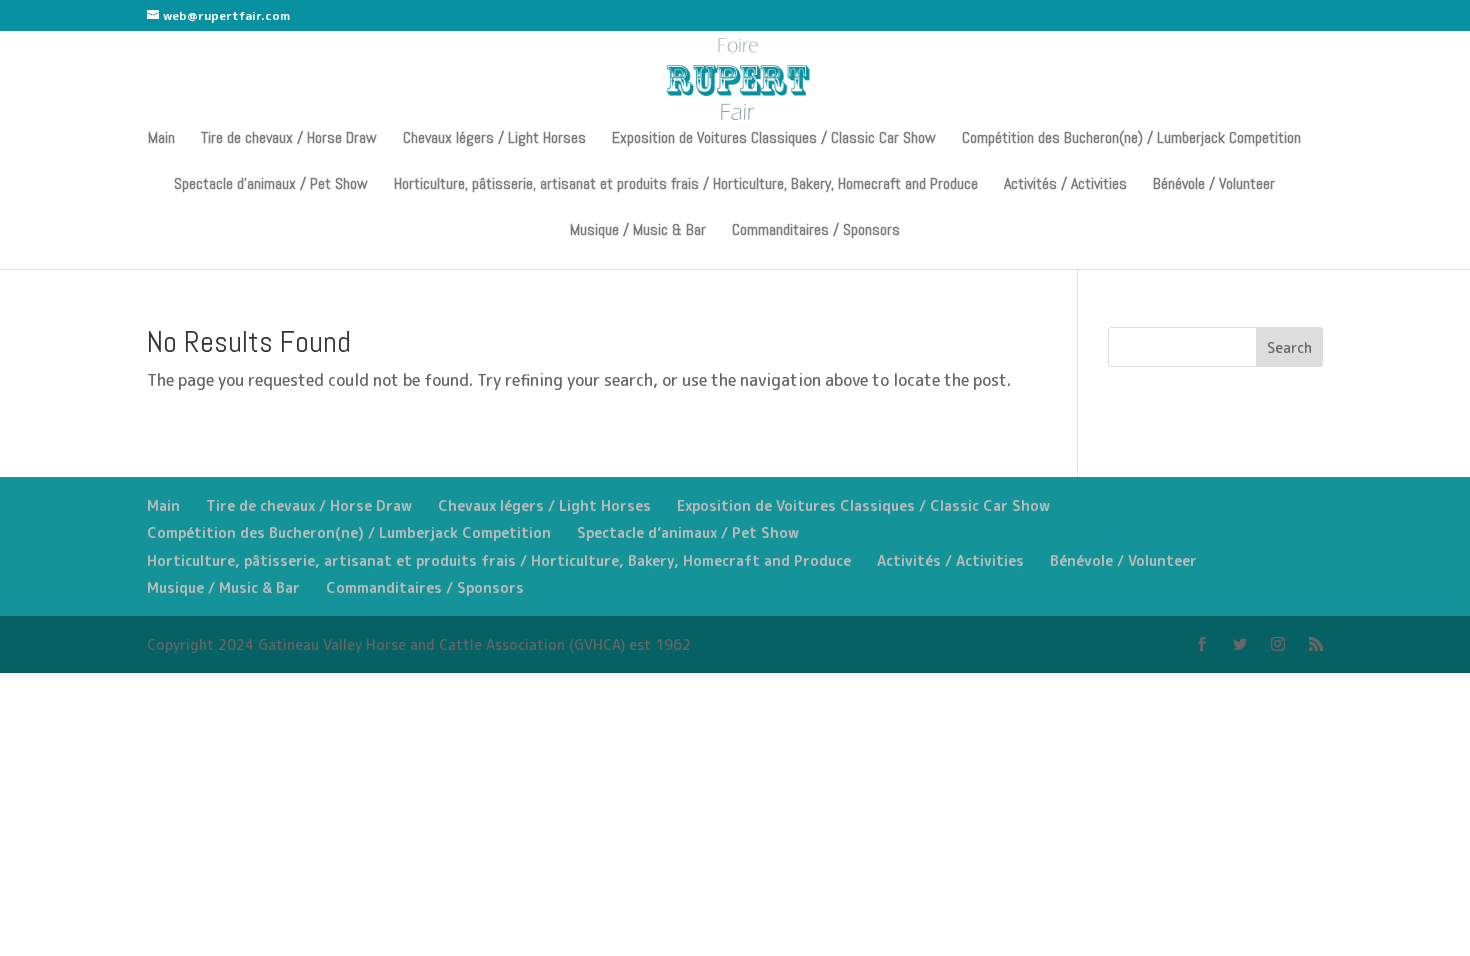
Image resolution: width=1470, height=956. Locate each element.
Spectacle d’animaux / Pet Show (271, 185)
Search (1289, 347)
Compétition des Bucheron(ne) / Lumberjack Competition (1131, 139)
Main (161, 139)
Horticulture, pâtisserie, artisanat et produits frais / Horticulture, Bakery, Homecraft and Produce (686, 185)
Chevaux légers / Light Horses (494, 139)
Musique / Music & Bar (638, 231)
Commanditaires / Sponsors (816, 231)
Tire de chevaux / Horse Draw (289, 139)
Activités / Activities (1065, 185)
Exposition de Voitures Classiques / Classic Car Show (774, 139)
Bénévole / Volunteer (1214, 185)
